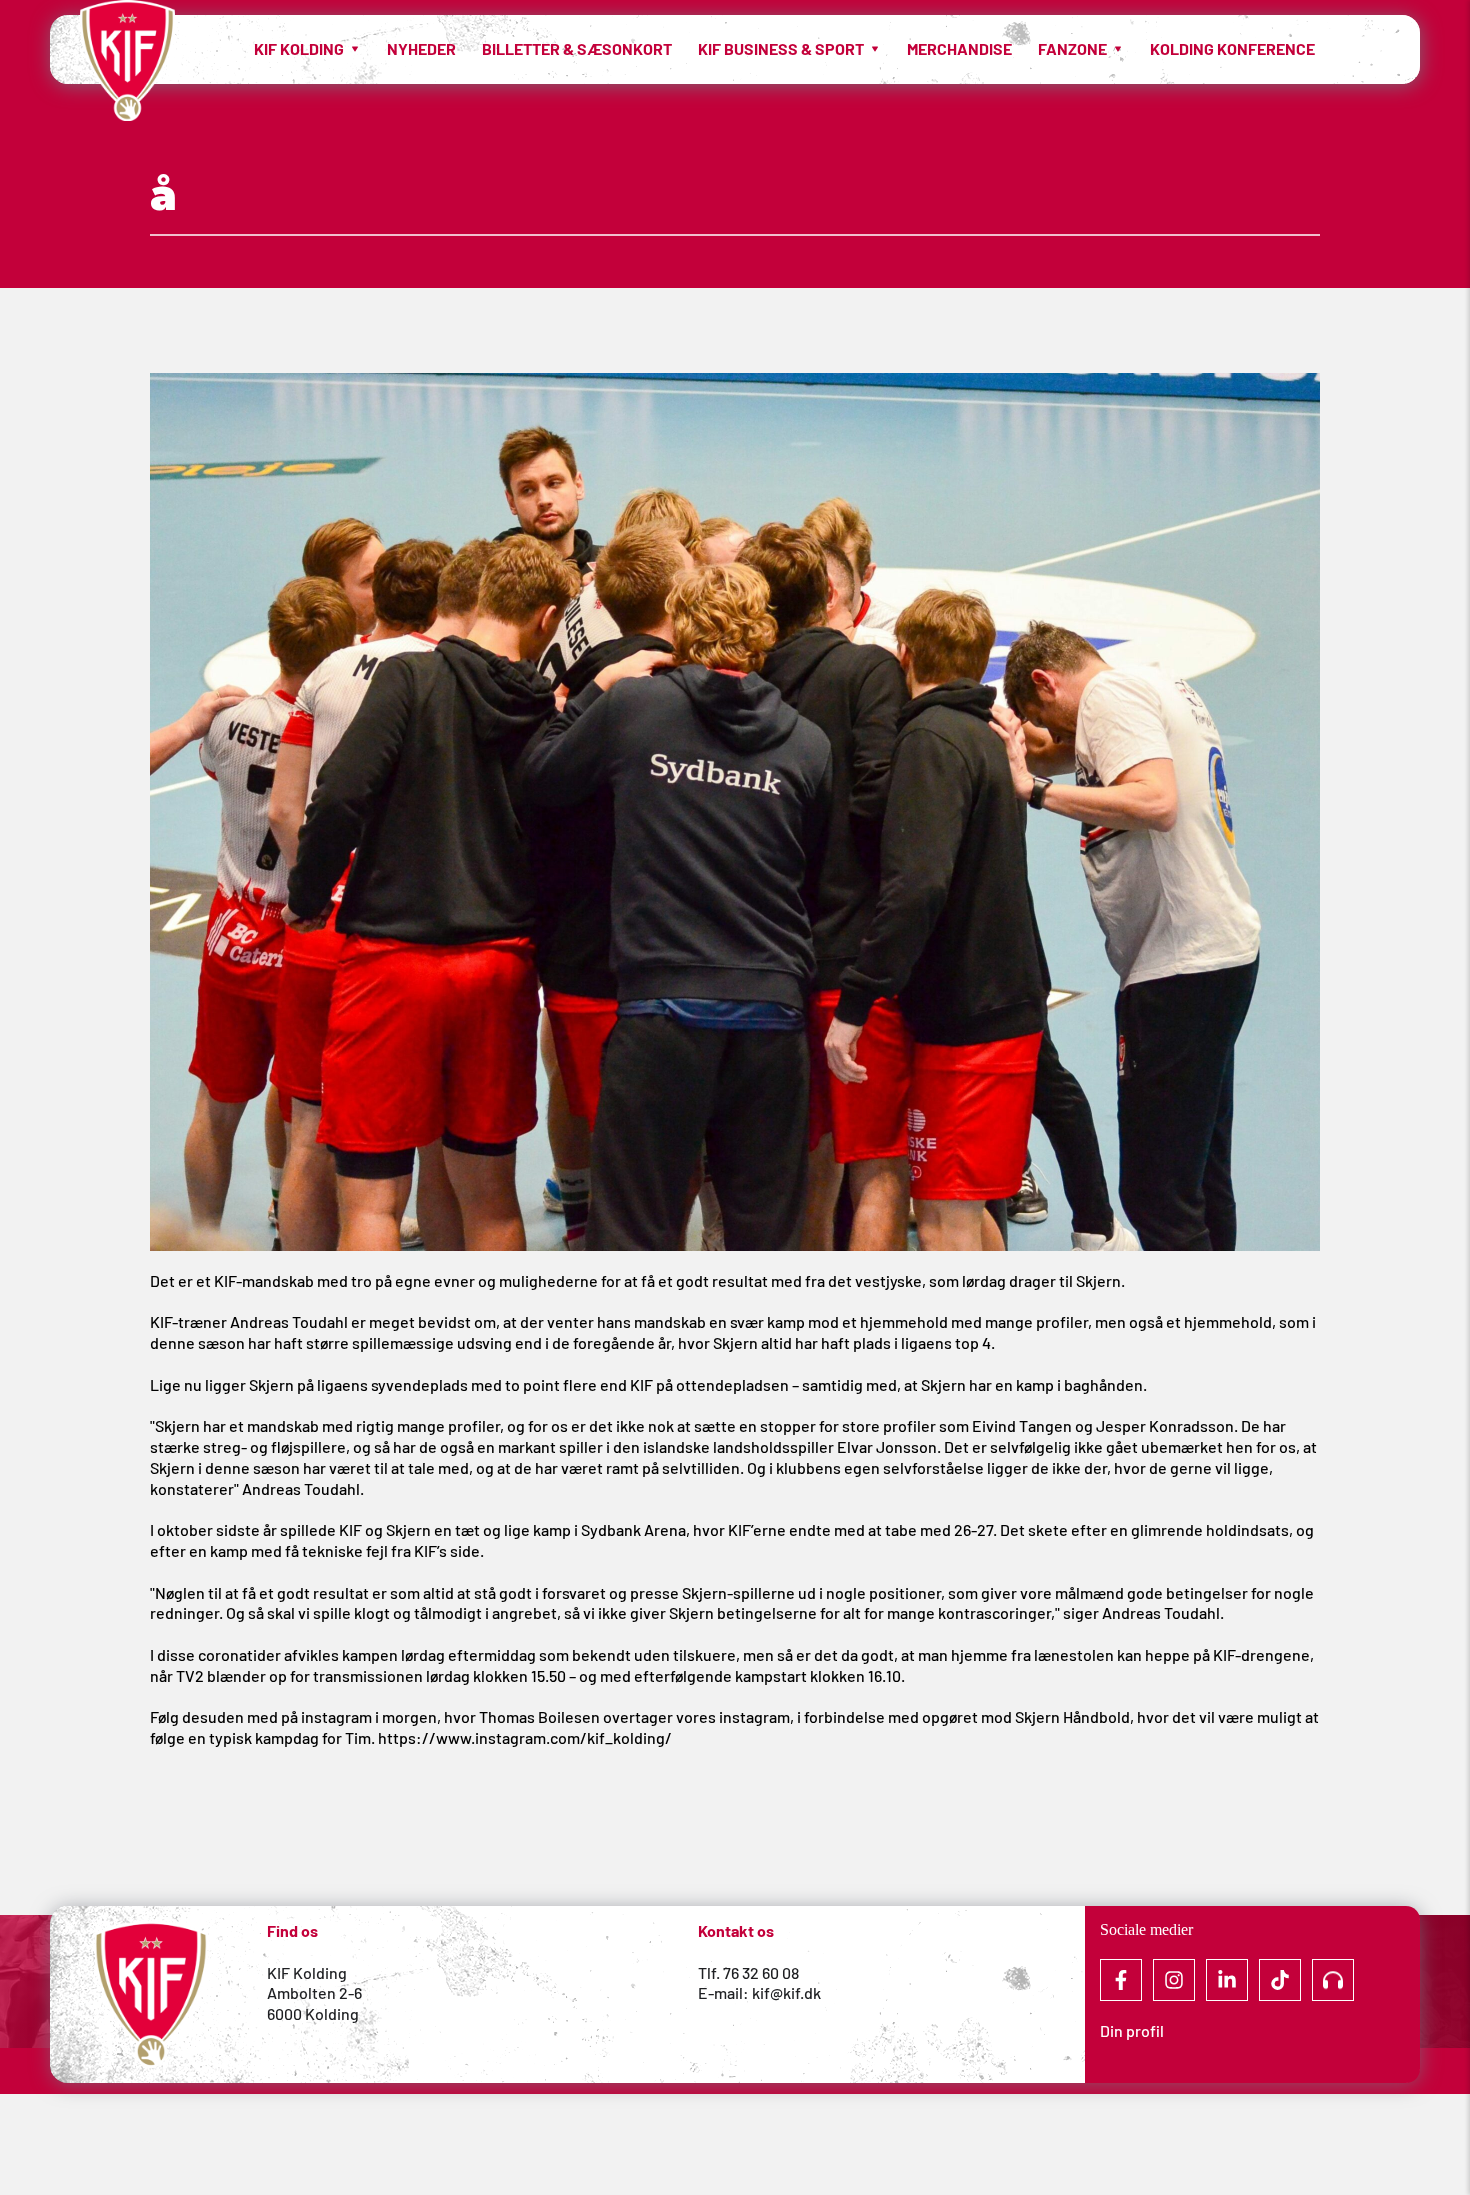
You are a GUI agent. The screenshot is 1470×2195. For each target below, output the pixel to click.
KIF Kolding (307, 1972)
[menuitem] (307, 48)
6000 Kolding (314, 2013)
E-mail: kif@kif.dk (759, 1992)
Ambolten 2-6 (314, 1992)
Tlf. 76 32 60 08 (748, 1972)
